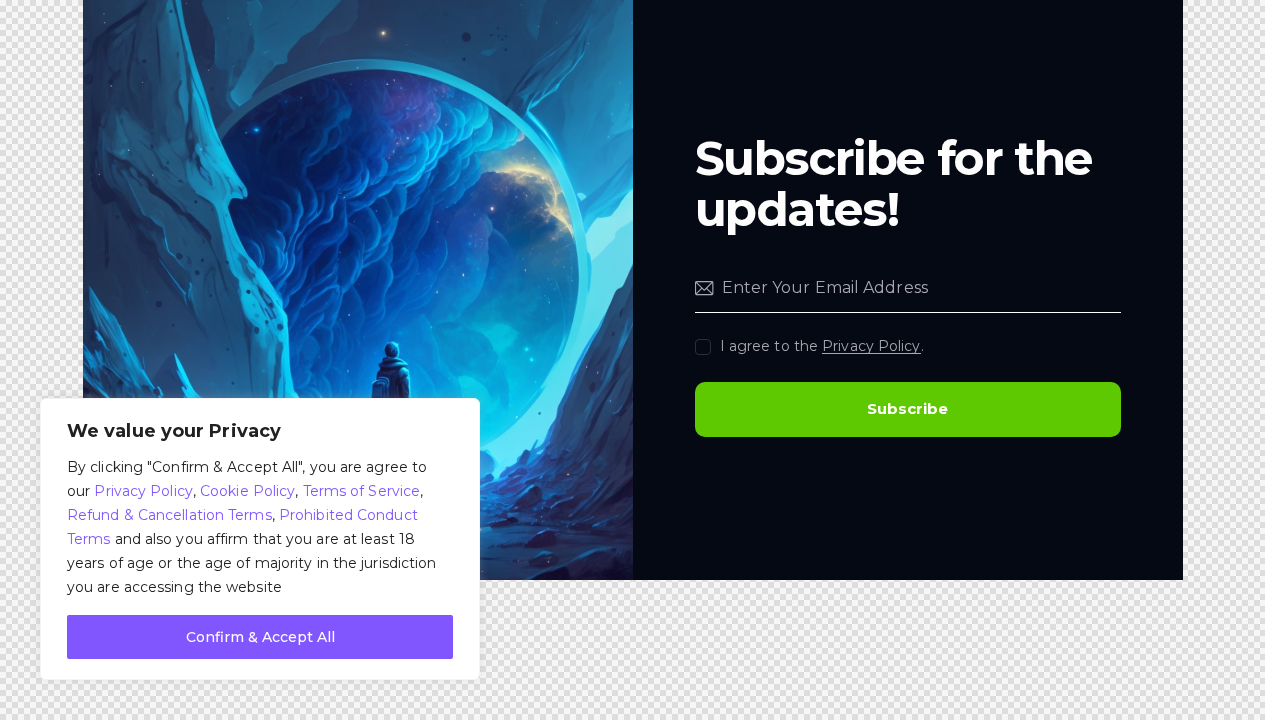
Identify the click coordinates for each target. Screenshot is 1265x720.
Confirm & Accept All (260, 637)
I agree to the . (822, 346)
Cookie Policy (247, 491)
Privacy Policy (143, 491)
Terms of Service (362, 491)
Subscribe (907, 408)
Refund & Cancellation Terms (169, 515)
